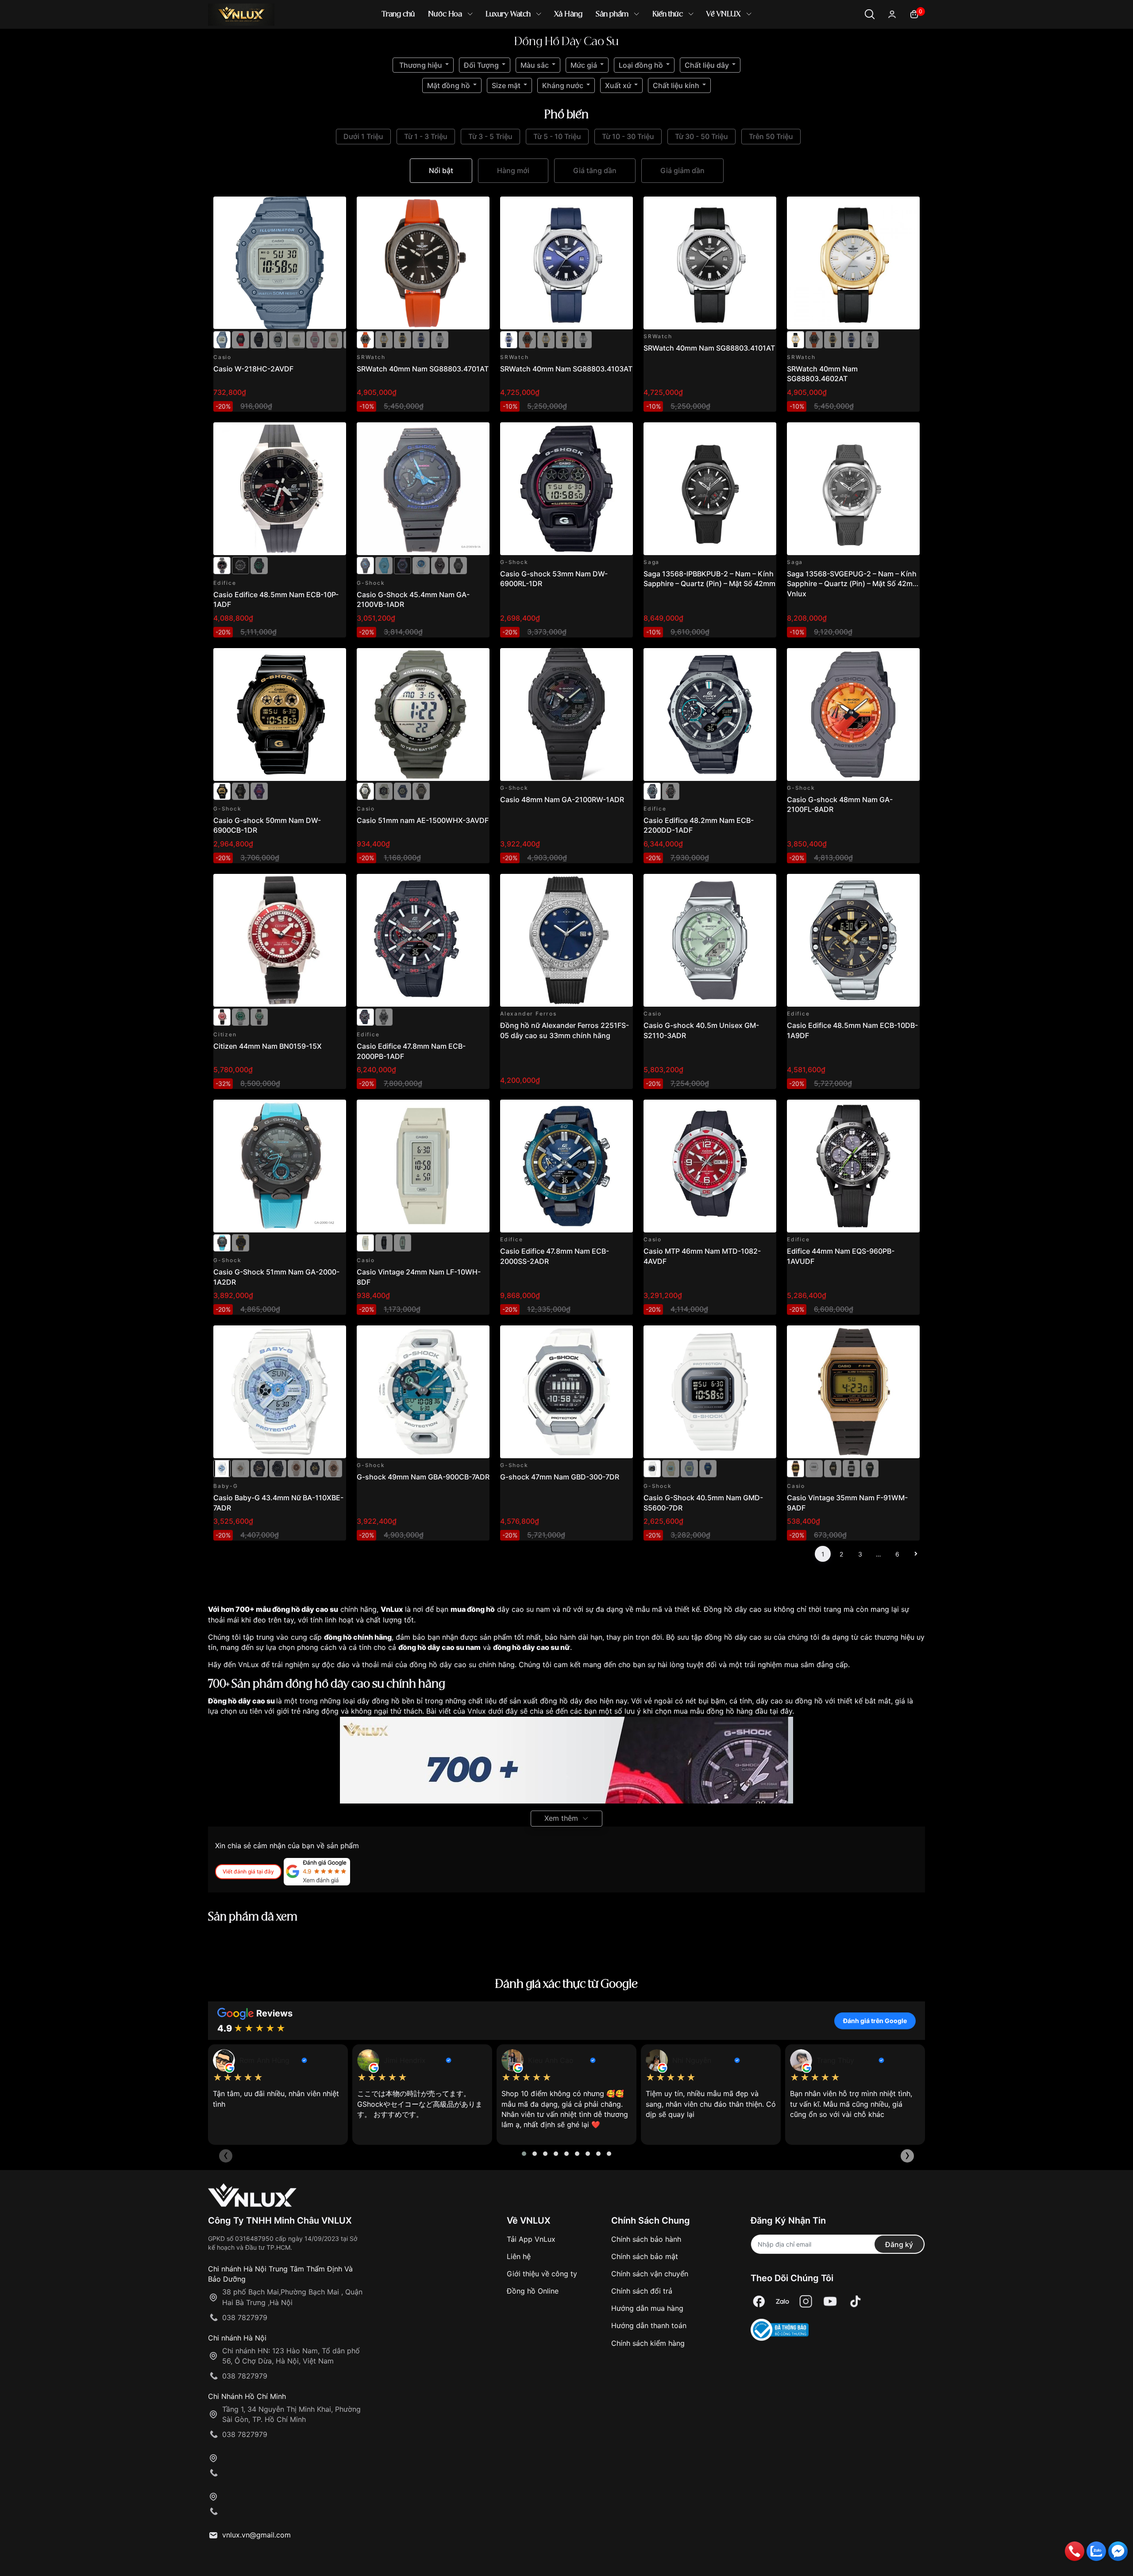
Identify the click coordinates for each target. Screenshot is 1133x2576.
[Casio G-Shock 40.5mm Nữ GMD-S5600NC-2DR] (689, 1468)
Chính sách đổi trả (642, 2291)
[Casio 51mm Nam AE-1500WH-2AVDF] (403, 791)
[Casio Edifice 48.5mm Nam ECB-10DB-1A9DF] (853, 940)
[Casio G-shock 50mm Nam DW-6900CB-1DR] (280, 714)
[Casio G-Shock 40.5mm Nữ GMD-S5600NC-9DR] (671, 1468)
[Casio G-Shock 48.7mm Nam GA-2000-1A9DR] (241, 1242)
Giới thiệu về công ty (542, 2274)
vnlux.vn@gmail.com (256, 2535)
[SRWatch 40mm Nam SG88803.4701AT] (423, 263)
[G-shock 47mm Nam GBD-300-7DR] (566, 1392)
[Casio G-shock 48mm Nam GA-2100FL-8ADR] (853, 714)
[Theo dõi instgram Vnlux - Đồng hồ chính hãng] (806, 2302)
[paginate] (916, 1554)
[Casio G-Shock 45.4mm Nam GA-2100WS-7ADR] (421, 565)
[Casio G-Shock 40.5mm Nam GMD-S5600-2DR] (708, 1468)
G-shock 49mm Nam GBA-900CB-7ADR (423, 1477)
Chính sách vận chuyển (650, 2274)
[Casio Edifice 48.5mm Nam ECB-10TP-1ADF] (241, 565)
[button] (524, 2154)
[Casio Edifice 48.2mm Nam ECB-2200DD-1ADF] (710, 714)
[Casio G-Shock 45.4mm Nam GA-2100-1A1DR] (458, 565)
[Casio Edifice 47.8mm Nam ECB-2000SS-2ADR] (566, 1166)
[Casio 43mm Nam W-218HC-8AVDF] (296, 339)
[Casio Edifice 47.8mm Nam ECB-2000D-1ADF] (384, 1016)
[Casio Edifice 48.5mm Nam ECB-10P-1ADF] (280, 489)
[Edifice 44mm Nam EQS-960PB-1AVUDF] (853, 1166)
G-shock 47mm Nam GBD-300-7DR (560, 1477)
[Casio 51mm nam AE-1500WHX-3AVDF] (423, 714)
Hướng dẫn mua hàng (647, 2308)
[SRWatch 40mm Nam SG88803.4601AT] (403, 339)
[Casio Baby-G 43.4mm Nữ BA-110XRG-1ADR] (259, 1468)
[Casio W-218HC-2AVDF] (280, 263)
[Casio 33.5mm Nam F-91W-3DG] (870, 1468)
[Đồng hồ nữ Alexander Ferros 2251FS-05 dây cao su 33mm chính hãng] (566, 940)
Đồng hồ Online (533, 2291)
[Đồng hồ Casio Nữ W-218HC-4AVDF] (315, 339)
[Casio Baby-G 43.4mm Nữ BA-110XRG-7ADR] (241, 1468)
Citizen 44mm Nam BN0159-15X (268, 1046)
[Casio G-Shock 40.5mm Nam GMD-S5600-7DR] (710, 1392)
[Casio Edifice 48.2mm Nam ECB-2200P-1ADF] (671, 791)
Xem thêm (561, 1818)
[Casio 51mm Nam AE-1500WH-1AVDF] (421, 791)
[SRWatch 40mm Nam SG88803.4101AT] (710, 263)
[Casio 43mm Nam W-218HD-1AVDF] (278, 339)
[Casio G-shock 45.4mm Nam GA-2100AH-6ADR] (403, 565)
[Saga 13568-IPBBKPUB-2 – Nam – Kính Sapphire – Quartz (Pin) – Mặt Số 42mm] (710, 489)
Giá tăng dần (595, 170)
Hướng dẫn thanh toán (649, 2325)
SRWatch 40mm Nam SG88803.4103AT (566, 369)
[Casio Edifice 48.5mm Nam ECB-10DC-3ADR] (259, 565)
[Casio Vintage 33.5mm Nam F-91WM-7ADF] (851, 1468)
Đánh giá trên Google (875, 2021)
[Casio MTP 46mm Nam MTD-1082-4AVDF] (710, 1166)
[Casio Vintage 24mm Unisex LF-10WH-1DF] (384, 1242)
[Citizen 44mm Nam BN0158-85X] (241, 1016)
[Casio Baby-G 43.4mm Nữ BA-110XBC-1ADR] (278, 1468)
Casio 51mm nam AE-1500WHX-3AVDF (423, 820)
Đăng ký (899, 2244)
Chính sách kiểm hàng (648, 2343)
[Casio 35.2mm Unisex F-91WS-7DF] (814, 1468)
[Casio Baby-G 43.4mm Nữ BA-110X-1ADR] (315, 1468)
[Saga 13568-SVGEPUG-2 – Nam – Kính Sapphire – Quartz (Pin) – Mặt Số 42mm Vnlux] (853, 489)
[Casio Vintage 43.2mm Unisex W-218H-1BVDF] (259, 339)
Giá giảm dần (682, 170)
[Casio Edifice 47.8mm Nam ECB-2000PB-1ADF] (423, 940)
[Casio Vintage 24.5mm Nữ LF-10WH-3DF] (403, 1242)
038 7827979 (245, 2317)
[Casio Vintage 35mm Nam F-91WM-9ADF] (853, 1392)
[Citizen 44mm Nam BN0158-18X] (259, 1016)
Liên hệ (519, 2256)
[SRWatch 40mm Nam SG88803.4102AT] (440, 339)
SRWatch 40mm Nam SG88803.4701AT (423, 369)
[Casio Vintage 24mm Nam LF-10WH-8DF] (423, 1166)
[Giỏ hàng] (914, 14)
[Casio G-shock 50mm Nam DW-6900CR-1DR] (241, 791)
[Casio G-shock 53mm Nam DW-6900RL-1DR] (566, 489)
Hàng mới (513, 170)
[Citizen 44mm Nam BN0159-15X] (280, 940)
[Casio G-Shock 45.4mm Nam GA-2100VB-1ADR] (423, 489)
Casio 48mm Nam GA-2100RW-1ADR (562, 799)
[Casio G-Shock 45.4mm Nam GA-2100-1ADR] (440, 565)
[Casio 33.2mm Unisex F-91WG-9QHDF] (833, 1468)
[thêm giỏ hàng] (314, 208)
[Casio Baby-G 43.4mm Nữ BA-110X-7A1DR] (296, 1468)
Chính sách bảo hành (646, 2239)
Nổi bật (441, 170)
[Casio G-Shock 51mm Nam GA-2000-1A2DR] (280, 1166)
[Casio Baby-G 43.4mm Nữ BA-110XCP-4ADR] (333, 1468)
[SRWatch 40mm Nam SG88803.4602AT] (384, 339)
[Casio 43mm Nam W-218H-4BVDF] (241, 339)
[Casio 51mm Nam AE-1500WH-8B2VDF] (384, 791)
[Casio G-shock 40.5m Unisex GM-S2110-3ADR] (710, 940)
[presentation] (226, 2156)
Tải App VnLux (531, 2239)
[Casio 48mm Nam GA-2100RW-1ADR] (566, 714)
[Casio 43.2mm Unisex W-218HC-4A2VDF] (333, 339)
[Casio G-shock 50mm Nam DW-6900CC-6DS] (259, 791)
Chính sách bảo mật (645, 2256)
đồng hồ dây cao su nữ (532, 1647)
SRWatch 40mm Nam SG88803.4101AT (709, 348)
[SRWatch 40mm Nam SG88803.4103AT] (421, 339)
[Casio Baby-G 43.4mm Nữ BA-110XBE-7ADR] (280, 1392)
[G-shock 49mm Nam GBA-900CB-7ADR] (423, 1392)
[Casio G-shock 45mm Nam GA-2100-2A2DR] (384, 565)
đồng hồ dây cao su (305, 1609)
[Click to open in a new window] (759, 2302)
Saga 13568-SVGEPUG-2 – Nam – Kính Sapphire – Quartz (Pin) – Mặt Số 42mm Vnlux (853, 584)
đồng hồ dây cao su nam (439, 1647)
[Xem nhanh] (334, 208)
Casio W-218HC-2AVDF (253, 369)
